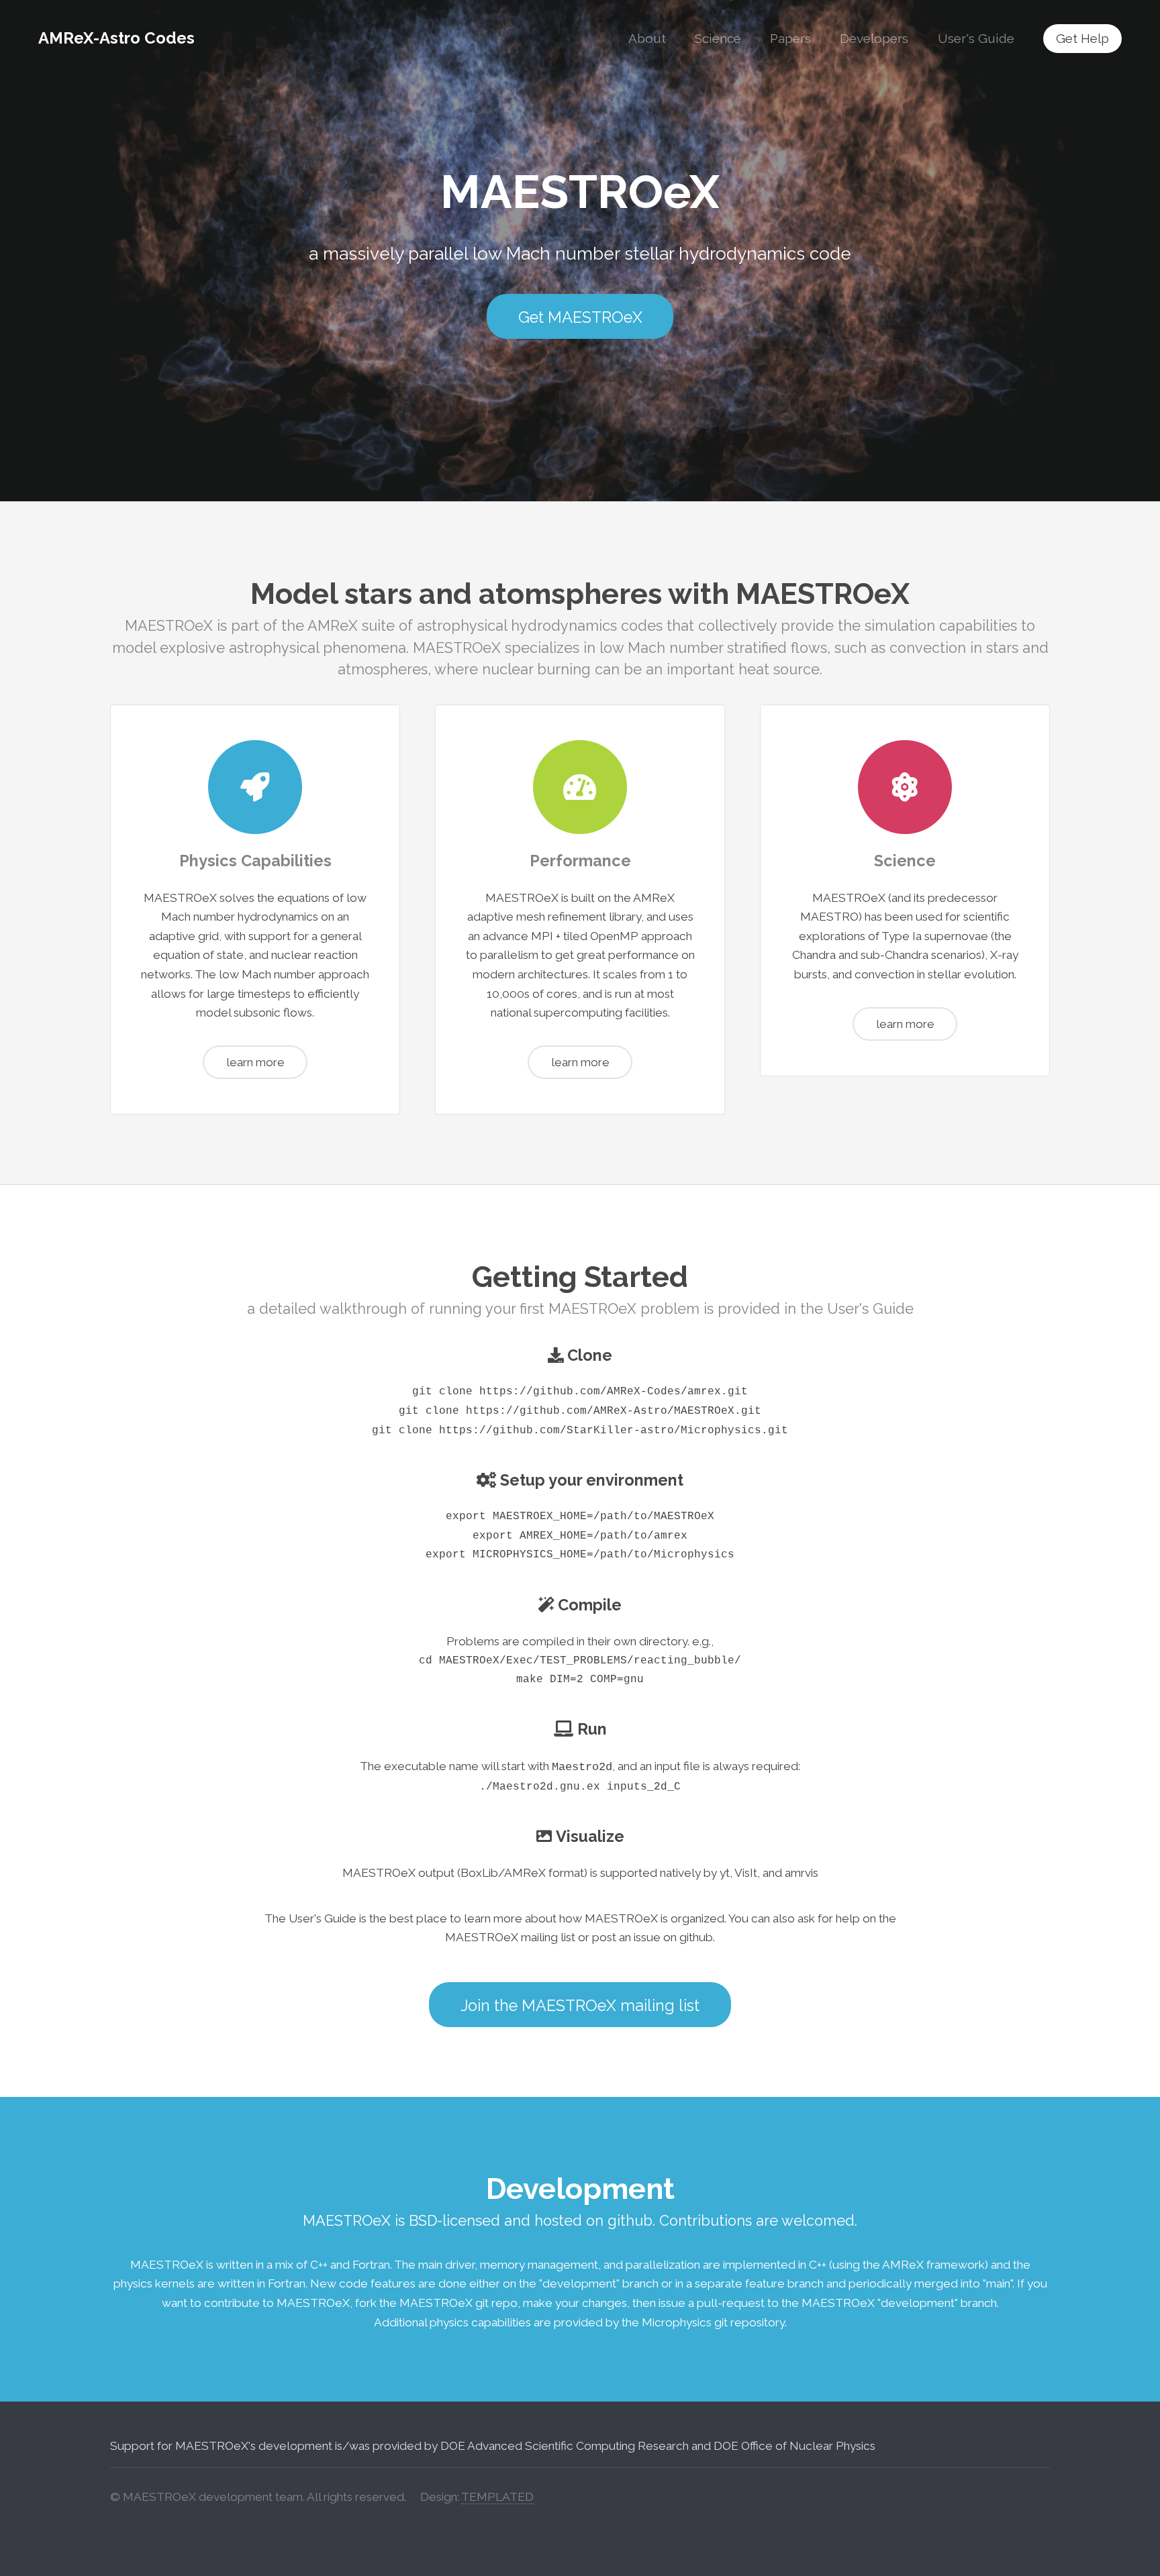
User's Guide (976, 38)
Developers (874, 38)
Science (718, 38)
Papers (790, 38)
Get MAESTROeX (580, 317)
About (647, 38)
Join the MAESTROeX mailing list (580, 2005)
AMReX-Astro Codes (116, 38)
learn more (255, 1062)
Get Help (1082, 38)
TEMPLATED (497, 2497)
